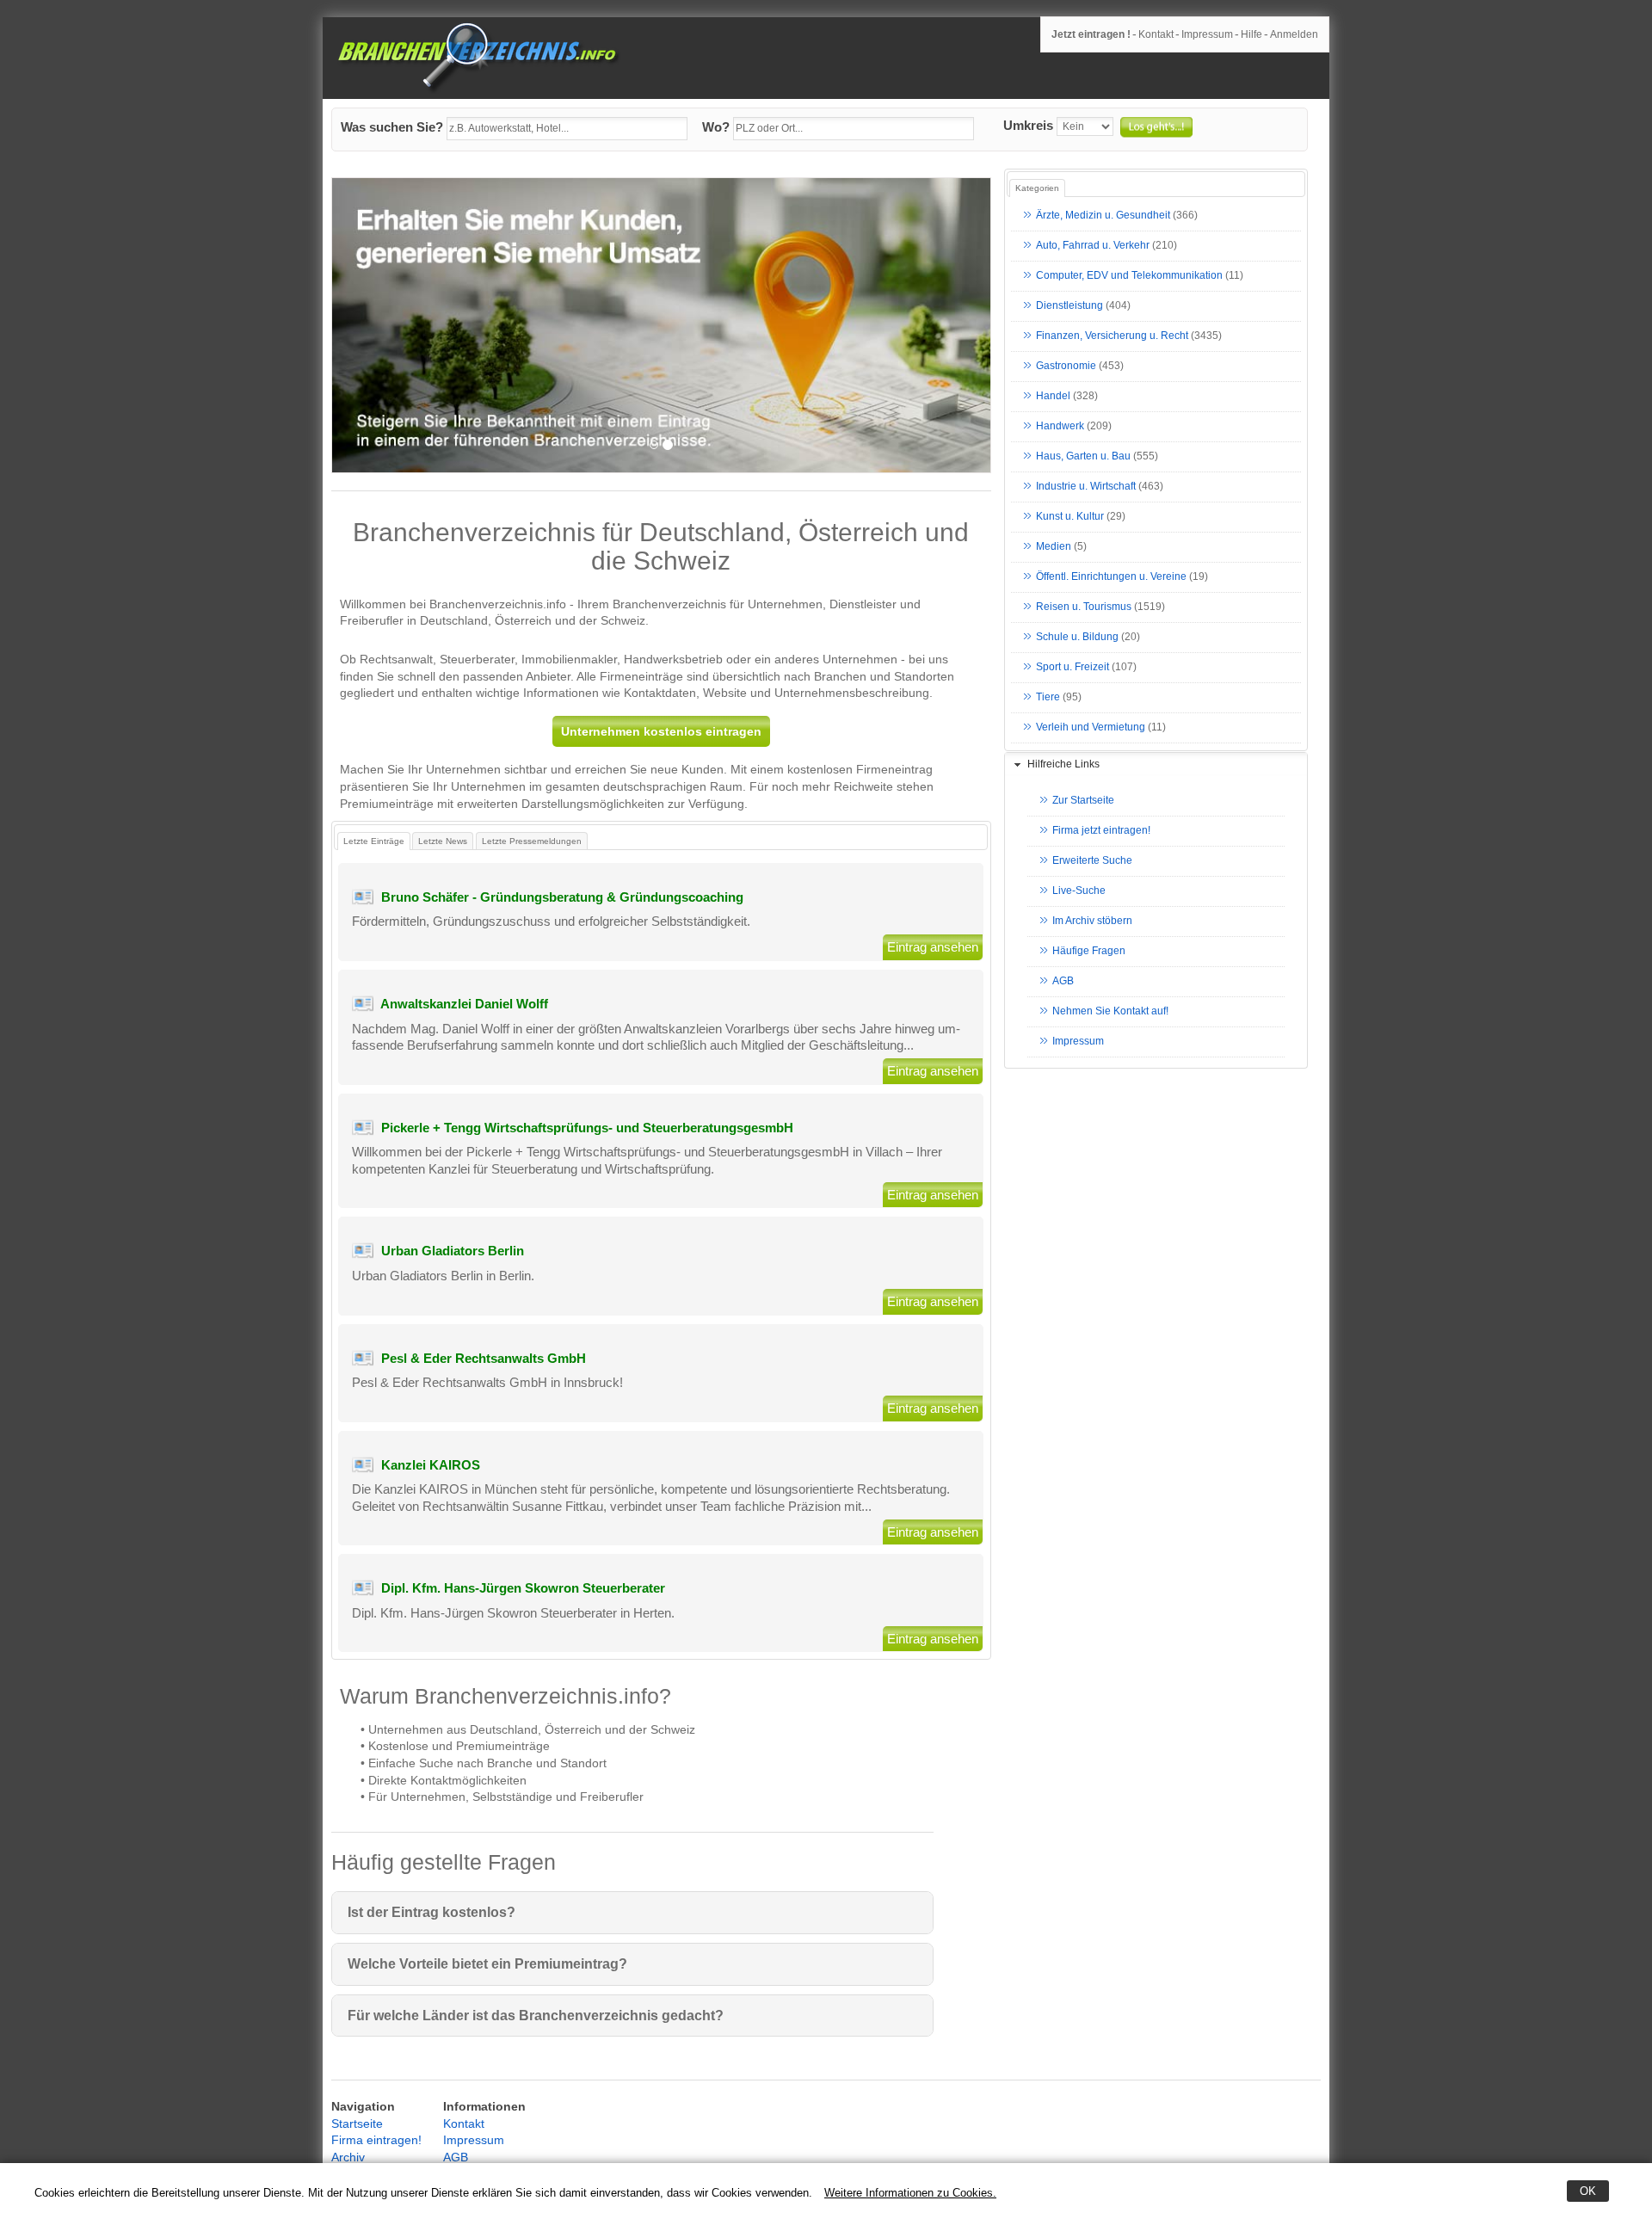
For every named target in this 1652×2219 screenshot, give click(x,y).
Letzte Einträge (374, 841)
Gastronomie (1066, 367)
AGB (1063, 982)
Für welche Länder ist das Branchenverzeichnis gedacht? (536, 2016)
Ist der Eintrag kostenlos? (431, 1912)
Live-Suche (1079, 891)
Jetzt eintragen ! (1091, 34)
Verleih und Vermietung (1091, 728)
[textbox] (567, 129)
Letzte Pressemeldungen (532, 841)
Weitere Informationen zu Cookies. (910, 2193)
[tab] (1156, 765)
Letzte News (443, 841)
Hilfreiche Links (1063, 764)
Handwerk (1060, 427)
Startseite (357, 2123)
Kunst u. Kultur (1070, 517)
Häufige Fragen (1089, 952)
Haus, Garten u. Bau (1083, 457)
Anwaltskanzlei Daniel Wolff (464, 1004)
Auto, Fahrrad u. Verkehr (1093, 246)
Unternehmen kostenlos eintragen (661, 731)
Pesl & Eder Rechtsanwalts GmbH (484, 1358)
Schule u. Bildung (1077, 638)
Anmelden (1294, 34)
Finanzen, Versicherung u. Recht (1112, 336)
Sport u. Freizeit (1073, 668)
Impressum (1207, 34)
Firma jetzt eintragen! (1101, 831)
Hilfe (1251, 34)
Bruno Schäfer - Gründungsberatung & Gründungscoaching (562, 897)
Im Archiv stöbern (1092, 922)
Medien (1054, 547)
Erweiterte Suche (1092, 861)
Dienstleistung (1069, 306)
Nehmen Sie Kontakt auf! (1110, 1012)
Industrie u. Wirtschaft (1086, 487)
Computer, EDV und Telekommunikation (1129, 276)
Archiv (348, 2157)
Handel (1053, 397)
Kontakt (1156, 34)
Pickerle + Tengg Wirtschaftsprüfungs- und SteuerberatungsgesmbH (587, 1128)
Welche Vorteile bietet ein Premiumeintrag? (487, 1964)
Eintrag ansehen (933, 947)
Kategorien (1037, 188)
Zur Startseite (1083, 801)
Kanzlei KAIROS (431, 1465)
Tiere (1048, 698)
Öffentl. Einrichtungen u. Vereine (1111, 577)
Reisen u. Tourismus (1084, 607)
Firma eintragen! (376, 2140)
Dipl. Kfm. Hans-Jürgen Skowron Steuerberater (523, 1588)
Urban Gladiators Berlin (453, 1251)
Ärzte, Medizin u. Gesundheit (1103, 216)
